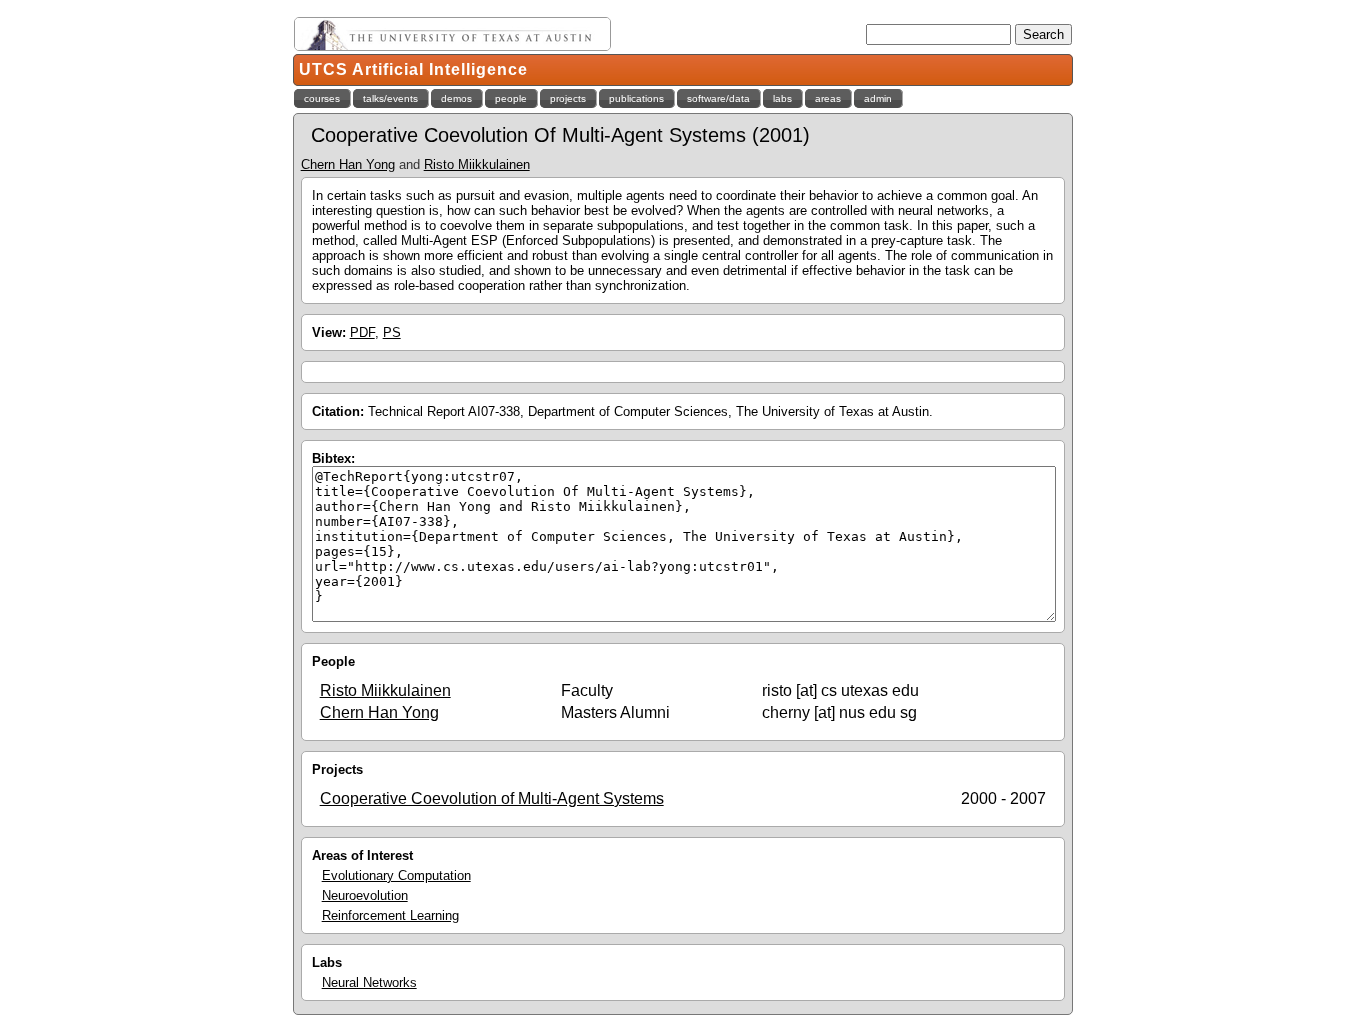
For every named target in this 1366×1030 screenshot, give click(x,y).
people (511, 98)
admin (878, 98)
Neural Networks (369, 982)
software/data (718, 98)
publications (636, 98)
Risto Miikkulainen (477, 164)
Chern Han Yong (348, 164)
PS (392, 332)
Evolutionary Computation (396, 875)
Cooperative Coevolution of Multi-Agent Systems (492, 798)
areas (828, 98)
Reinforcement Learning (390, 915)
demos (456, 98)
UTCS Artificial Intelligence (413, 69)
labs (782, 98)
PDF (362, 332)
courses (322, 98)
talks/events (390, 98)
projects (568, 98)
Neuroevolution (365, 895)
